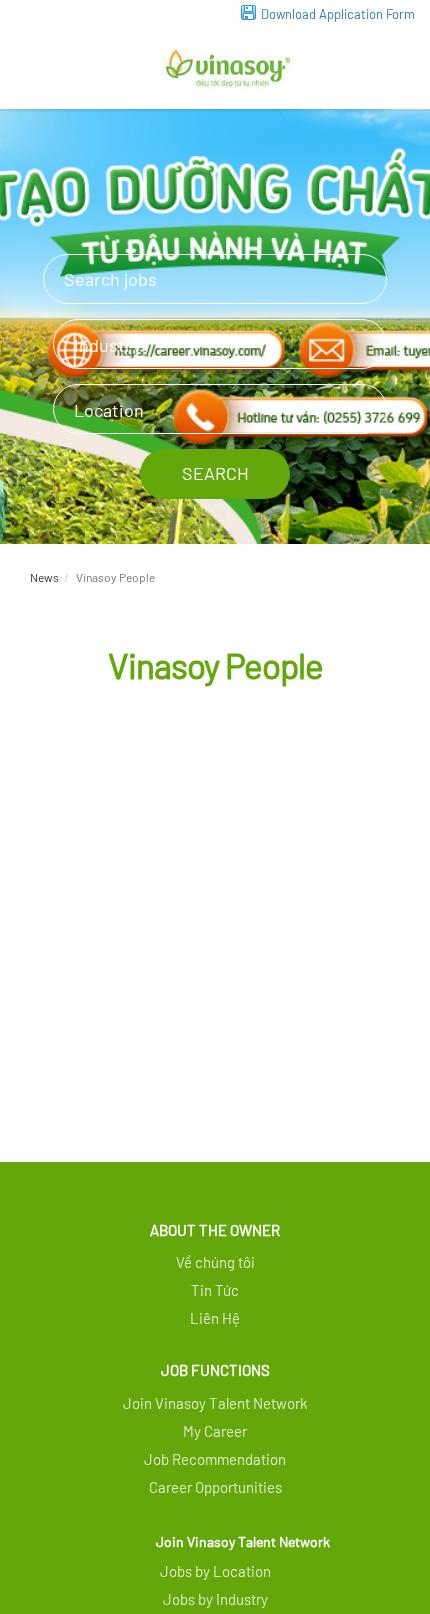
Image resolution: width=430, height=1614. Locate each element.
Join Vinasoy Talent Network (243, 1541)
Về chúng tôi (215, 1262)
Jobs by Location (215, 1571)
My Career (215, 1431)
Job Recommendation (215, 1459)
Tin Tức (215, 1290)
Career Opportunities (215, 1487)
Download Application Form (338, 14)
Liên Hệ (215, 1318)
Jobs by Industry (215, 1599)
